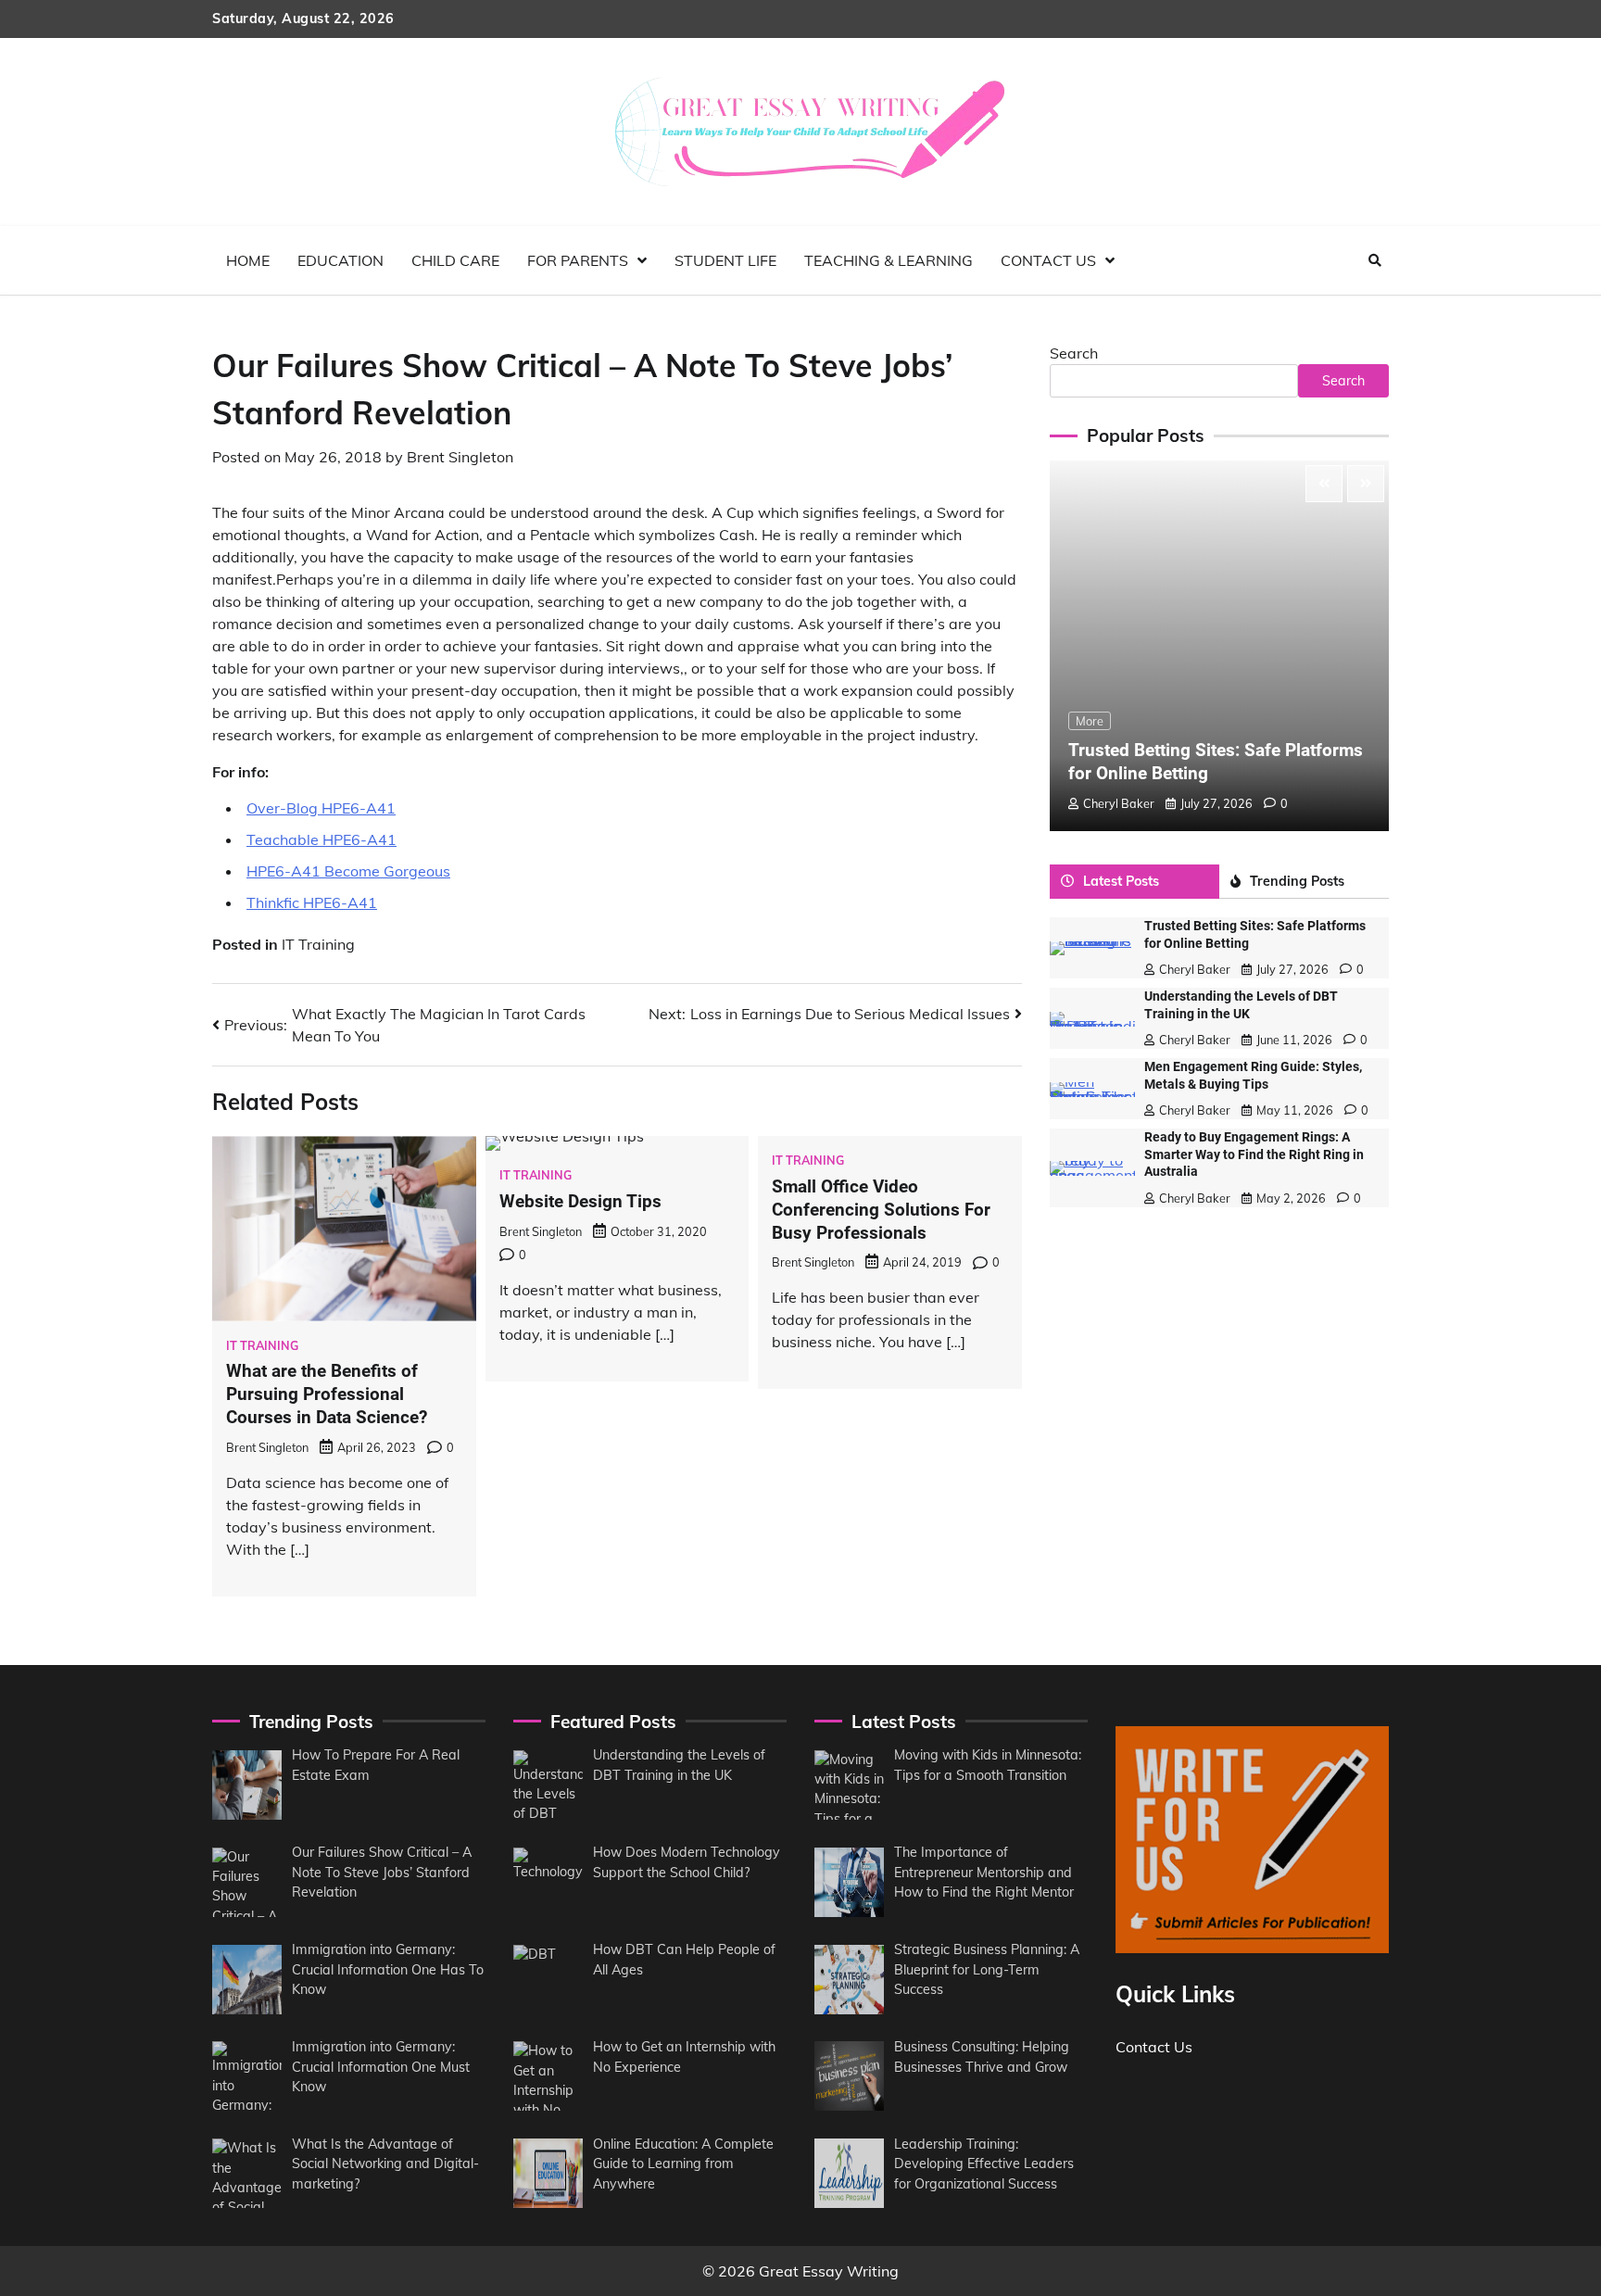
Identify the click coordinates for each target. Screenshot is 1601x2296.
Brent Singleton (460, 457)
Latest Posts (1121, 881)
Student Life (725, 260)
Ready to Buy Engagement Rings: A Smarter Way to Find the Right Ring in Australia (1254, 1155)
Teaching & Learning (889, 260)
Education (340, 260)
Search (1074, 353)
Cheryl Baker (1119, 803)
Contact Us (1048, 260)
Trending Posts (1297, 881)
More (1090, 721)
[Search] (1375, 260)
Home (248, 260)
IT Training (318, 944)
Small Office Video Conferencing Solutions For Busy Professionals (881, 1210)
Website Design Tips (580, 1201)
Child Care (455, 260)
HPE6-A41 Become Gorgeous (348, 871)
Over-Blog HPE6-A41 (321, 808)
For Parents (578, 260)
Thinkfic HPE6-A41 (312, 902)
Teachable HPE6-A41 (321, 839)
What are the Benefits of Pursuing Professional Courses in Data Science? (327, 1394)
